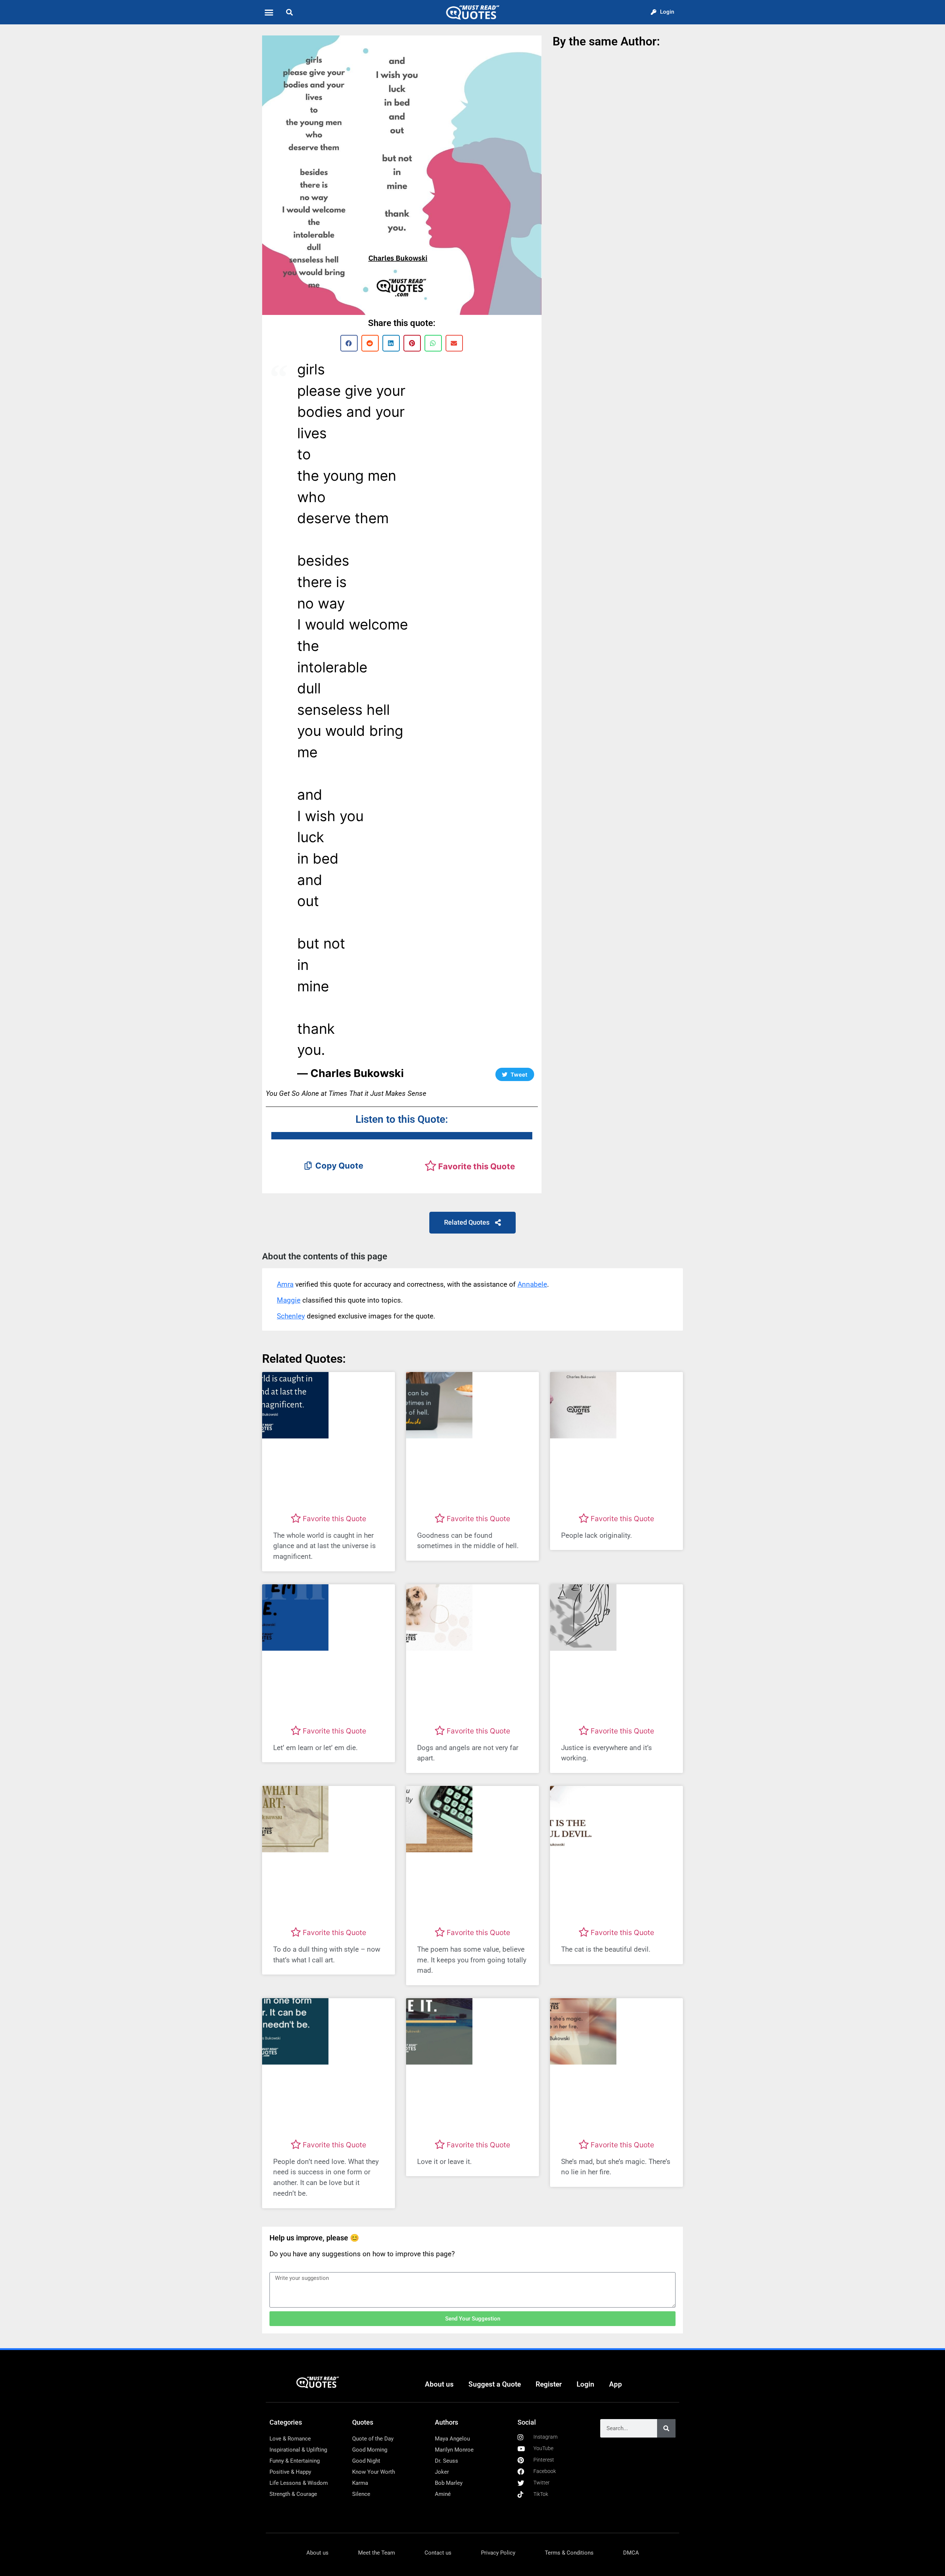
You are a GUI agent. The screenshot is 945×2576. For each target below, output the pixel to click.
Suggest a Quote (495, 2384)
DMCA (631, 2553)
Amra (285, 1284)
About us (439, 2384)
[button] (269, 12)
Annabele (532, 1284)
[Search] (666, 2428)
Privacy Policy (498, 2553)
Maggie (289, 1300)
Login (585, 2384)
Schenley (291, 1316)
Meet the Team (377, 2553)
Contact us (438, 2553)
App (616, 2384)
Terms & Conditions (569, 2553)
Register (549, 2384)
